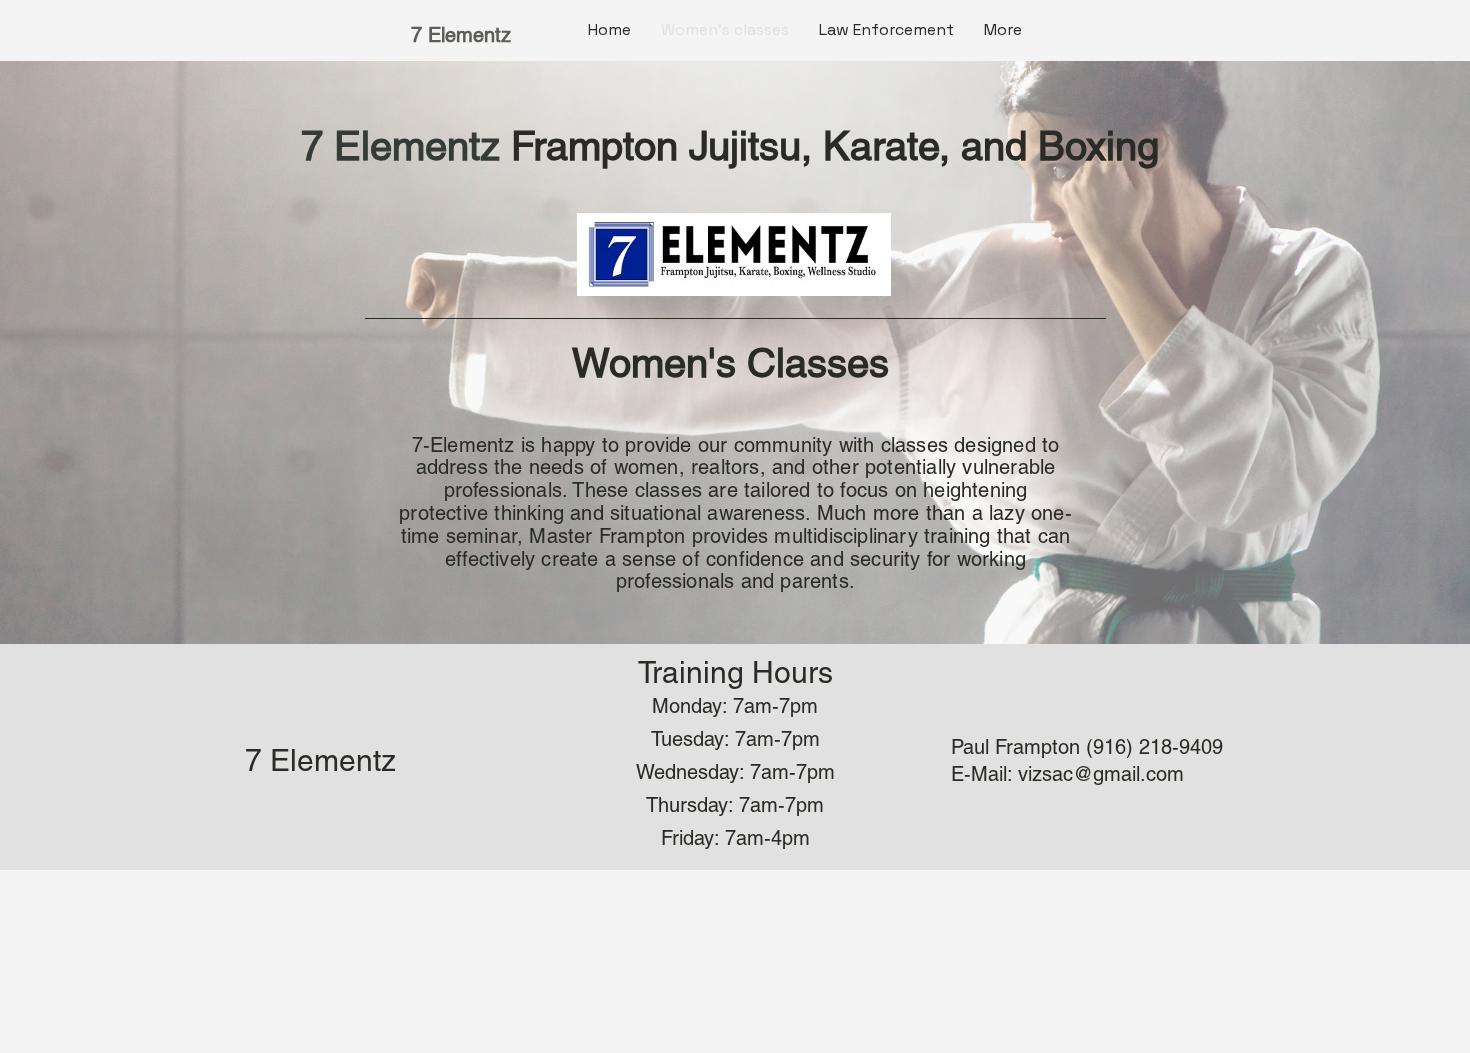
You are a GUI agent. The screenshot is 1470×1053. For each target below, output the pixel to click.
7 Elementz (461, 35)
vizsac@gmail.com (1101, 774)
